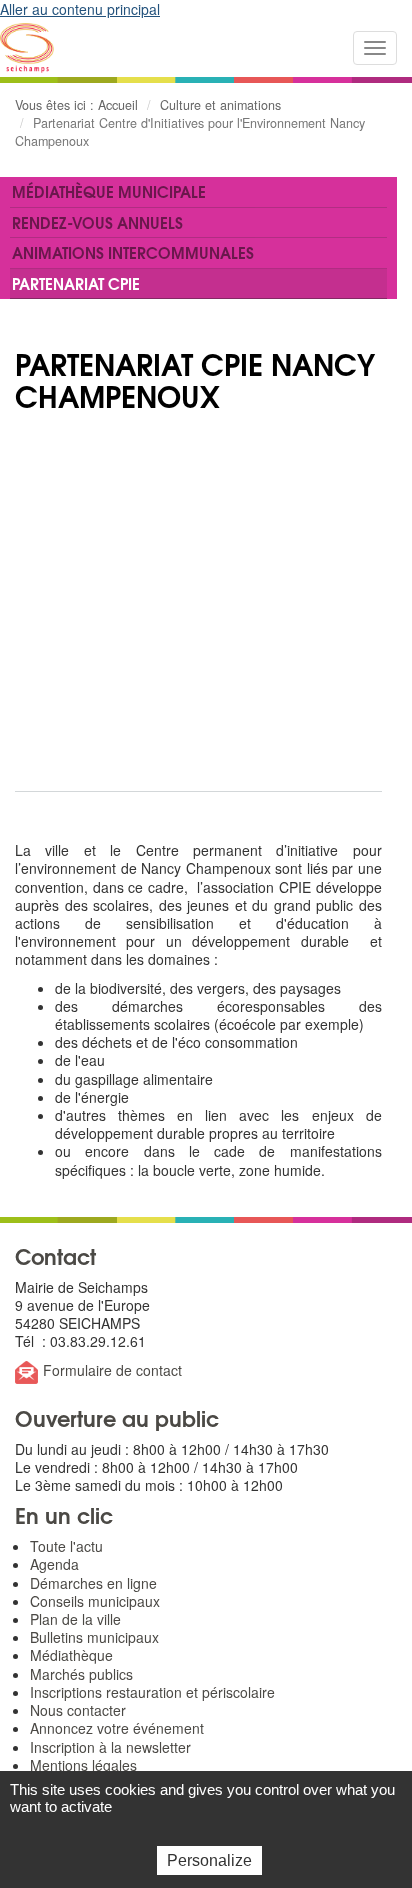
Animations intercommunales (133, 252)
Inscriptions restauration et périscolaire (152, 1692)
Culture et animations (220, 105)
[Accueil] (27, 48)
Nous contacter (78, 1710)
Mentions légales (83, 1765)
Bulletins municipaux (94, 1637)
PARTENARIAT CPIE (76, 283)
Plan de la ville (75, 1619)
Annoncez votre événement (117, 1728)
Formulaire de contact (112, 1370)
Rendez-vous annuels (97, 222)
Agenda (54, 1564)
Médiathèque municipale (109, 191)
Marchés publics (81, 1674)
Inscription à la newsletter (110, 1747)
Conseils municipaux (95, 1601)
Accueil (118, 105)
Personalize (209, 1860)
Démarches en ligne (93, 1583)
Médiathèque (71, 1655)
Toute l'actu (66, 1546)
